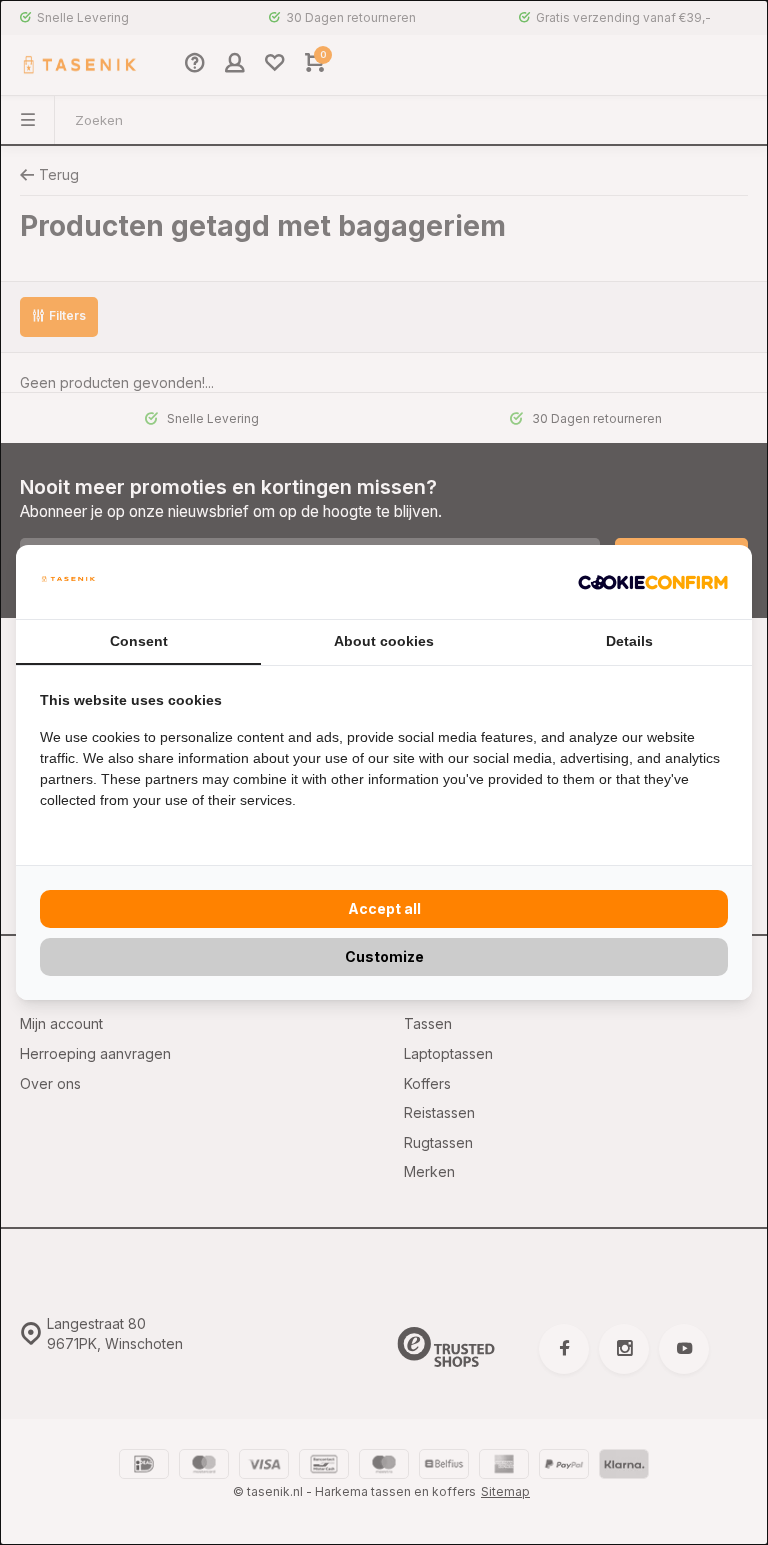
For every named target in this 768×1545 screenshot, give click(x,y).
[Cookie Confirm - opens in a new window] (653, 582)
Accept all (384, 908)
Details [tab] (629, 641)
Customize (384, 956)
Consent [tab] (139, 641)
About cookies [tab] (384, 641)
